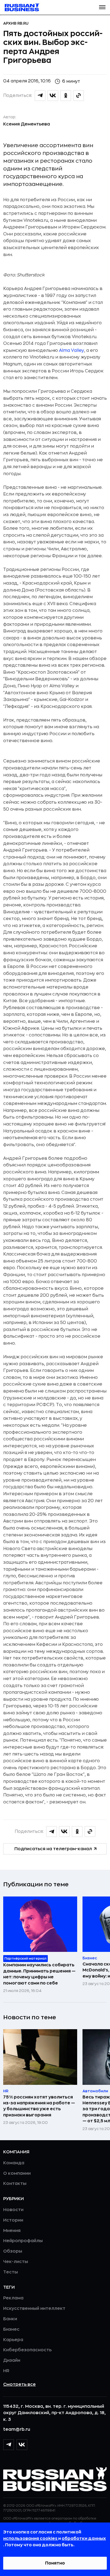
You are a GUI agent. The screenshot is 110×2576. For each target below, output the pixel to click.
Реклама (13, 2298)
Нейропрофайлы (23, 2241)
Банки (10, 2319)
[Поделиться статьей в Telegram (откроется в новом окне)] (40, 96)
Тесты (11, 2272)
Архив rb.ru (16, 23)
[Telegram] (9, 2445)
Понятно (55, 2563)
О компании (17, 2173)
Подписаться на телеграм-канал (53, 1849)
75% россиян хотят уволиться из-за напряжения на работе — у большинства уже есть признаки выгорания (39, 2106)
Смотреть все (19, 2384)
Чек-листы (16, 2262)
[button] (102, 7)
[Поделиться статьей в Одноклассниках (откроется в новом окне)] (66, 96)
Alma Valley (72, 350)
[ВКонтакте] (22, 2445)
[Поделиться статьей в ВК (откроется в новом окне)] (53, 96)
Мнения (12, 2231)
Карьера (13, 2340)
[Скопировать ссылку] (78, 96)
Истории (13, 2220)
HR (6, 2371)
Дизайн (12, 2360)
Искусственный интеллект (34, 2308)
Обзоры (13, 2251)
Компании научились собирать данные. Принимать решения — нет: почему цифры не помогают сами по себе (39, 1974)
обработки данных (84, 2539)
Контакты (15, 2184)
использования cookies (31, 2539)
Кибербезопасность (27, 2350)
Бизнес (11, 2329)
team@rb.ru (17, 2429)
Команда (14, 2163)
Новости (13, 2210)
